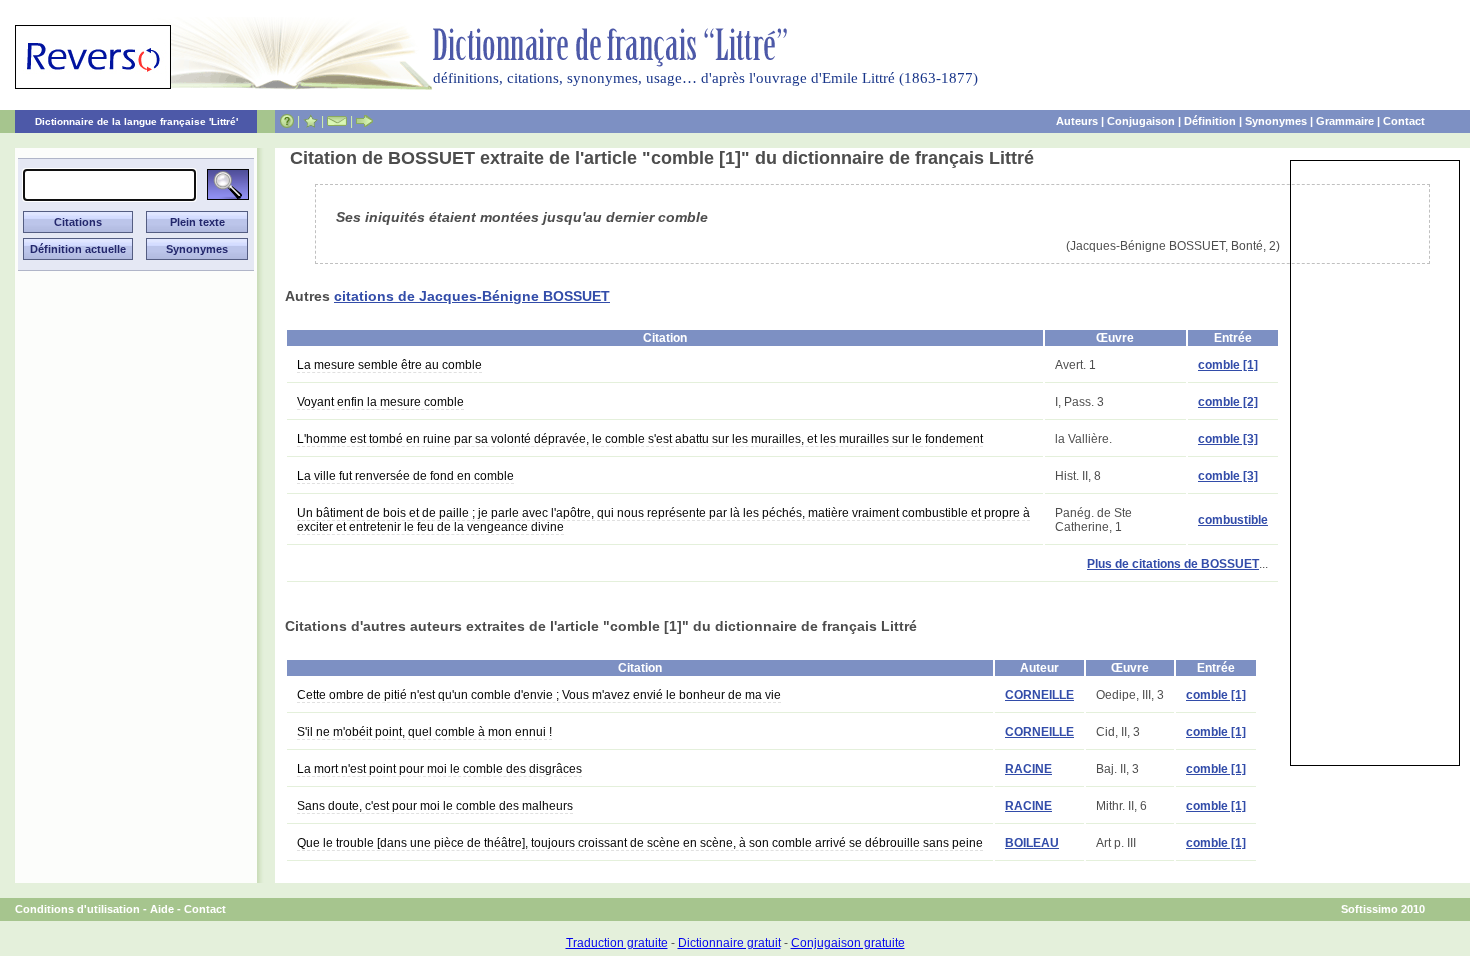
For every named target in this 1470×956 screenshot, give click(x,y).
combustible (1233, 520)
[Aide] (287, 121)
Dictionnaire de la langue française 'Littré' (136, 121)
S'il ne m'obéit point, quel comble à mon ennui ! (424, 732)
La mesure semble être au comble (389, 365)
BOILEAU (1032, 843)
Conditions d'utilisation (77, 909)
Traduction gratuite (617, 943)
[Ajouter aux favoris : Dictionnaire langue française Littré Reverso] (310, 121)
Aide (162, 909)
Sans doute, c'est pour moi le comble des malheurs (435, 806)
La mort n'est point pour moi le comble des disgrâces (439, 769)
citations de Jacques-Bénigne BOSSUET (472, 296)
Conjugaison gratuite (848, 943)
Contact (1404, 121)
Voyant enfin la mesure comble (380, 402)
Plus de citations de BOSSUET (1173, 564)
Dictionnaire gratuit (729, 943)
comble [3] (1228, 439)
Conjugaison (1141, 121)
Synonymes (1276, 121)
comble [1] (1228, 365)
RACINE (1028, 769)
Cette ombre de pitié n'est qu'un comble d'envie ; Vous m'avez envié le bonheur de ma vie (539, 695)
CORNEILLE (1039, 695)
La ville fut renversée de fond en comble (405, 476)
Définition (1210, 121)
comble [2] (1228, 402)
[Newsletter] (337, 121)
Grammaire (1345, 121)
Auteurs (1077, 121)
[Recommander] (364, 121)
